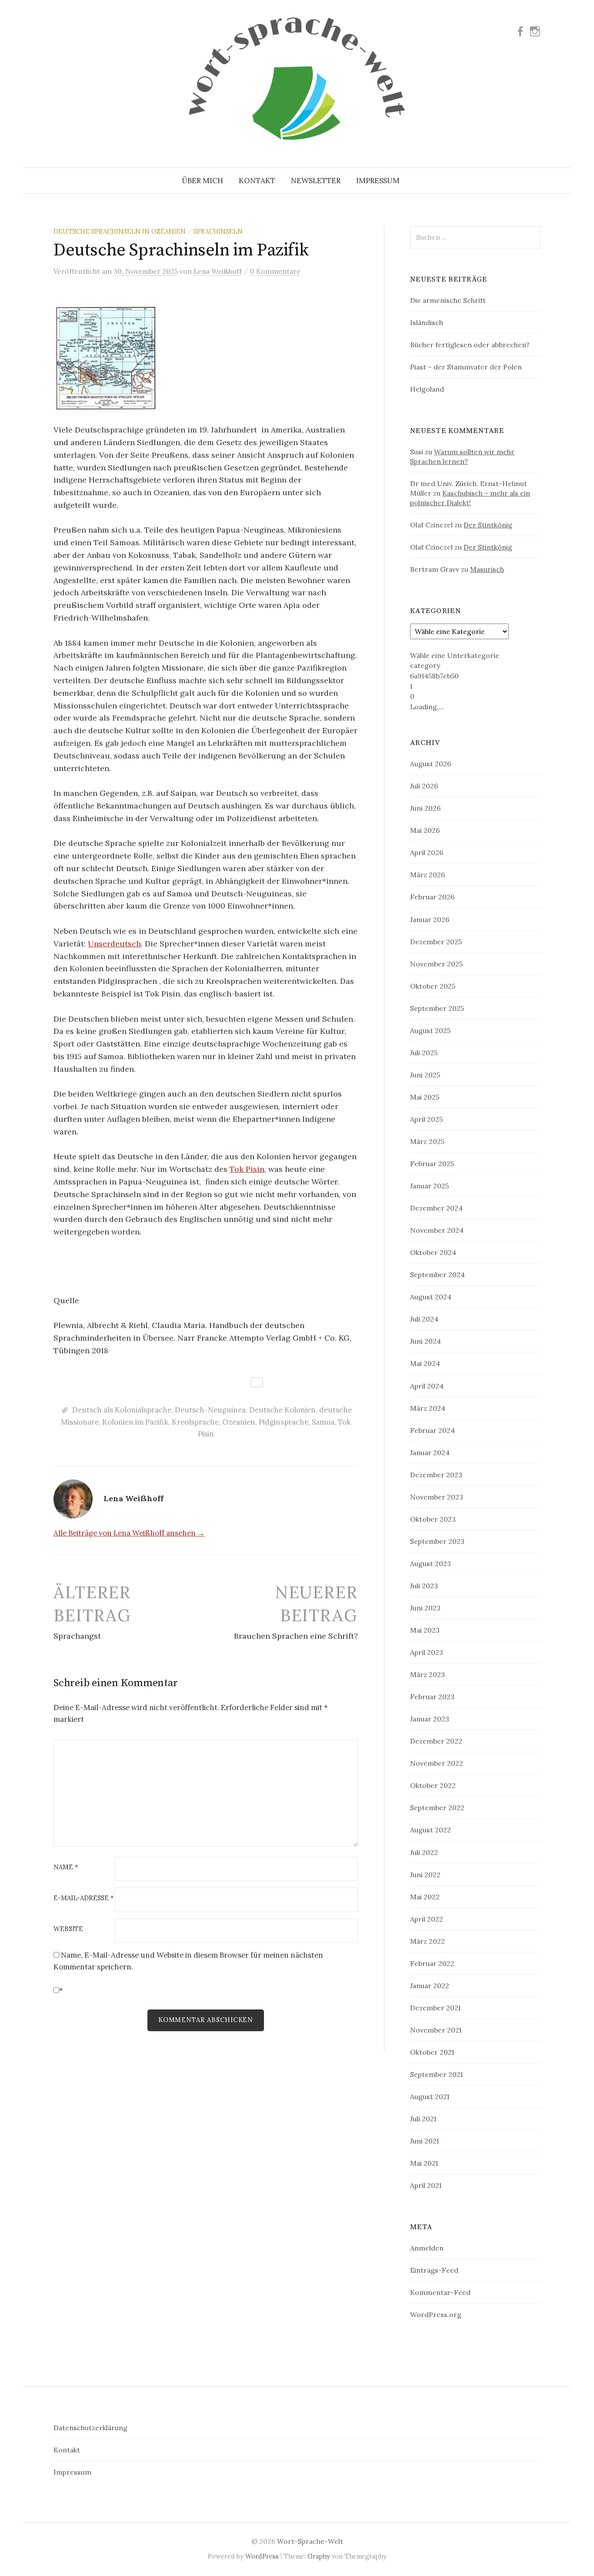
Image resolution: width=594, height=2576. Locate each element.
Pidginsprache (284, 1422)
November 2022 (437, 1763)
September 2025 (437, 1008)
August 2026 (430, 764)
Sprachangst (77, 1636)
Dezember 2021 (435, 2008)
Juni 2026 (425, 808)
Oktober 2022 (433, 1785)
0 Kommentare (275, 271)
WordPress (262, 2556)
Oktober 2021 (432, 2052)
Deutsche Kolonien (282, 1410)
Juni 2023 (425, 1608)
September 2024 (437, 1275)
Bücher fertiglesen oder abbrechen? (470, 345)
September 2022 (437, 1808)
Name (66, 1867)
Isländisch (427, 322)
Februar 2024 (432, 1430)
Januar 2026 (430, 919)
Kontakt (257, 181)
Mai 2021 (424, 2163)
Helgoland (427, 389)
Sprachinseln (218, 231)
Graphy (319, 2556)
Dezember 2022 (436, 1741)
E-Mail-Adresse (84, 1898)
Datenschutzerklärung (90, 2428)
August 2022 (430, 1830)
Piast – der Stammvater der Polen (466, 367)
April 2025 (426, 1119)
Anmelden (427, 2248)
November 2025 (436, 964)
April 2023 (427, 1652)
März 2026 (427, 875)
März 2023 (427, 1674)
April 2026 (427, 852)
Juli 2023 (424, 1586)
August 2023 (430, 1563)
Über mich (202, 181)
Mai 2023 (425, 1630)
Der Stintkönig (488, 525)
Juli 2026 (424, 786)
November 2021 (436, 2030)
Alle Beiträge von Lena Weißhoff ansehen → (129, 1533)
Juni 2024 (425, 1341)
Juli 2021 (423, 2119)
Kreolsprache (195, 1422)
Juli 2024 (424, 1319)
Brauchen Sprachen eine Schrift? (296, 1636)
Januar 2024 (430, 1452)
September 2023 (437, 1541)
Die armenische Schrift (448, 300)
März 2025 (427, 1141)
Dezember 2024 (436, 1208)
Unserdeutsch (114, 944)
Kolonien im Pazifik (135, 1422)
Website (68, 1929)
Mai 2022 (425, 1897)
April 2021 (426, 2185)
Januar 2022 (430, 1986)
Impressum (378, 181)
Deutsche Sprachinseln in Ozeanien (120, 231)
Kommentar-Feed (440, 2292)
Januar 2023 (430, 1719)
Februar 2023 (432, 1697)
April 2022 (427, 1919)
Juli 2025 (424, 1053)
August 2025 (430, 1030)
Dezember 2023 (436, 1475)
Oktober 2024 (433, 1252)
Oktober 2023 (433, 1519)
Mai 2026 (425, 830)
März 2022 (427, 1941)
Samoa (323, 1422)
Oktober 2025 (433, 986)
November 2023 (437, 1497)
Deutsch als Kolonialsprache (122, 1410)
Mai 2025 (425, 1097)
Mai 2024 (425, 1363)
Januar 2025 (429, 1186)
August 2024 (431, 1297)
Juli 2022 (424, 1852)
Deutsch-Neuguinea (210, 1410)
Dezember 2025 (436, 942)
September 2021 (436, 2074)
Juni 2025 (425, 1075)
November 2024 (437, 1230)
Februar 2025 (432, 1164)
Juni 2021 (424, 2141)
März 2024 (428, 1408)
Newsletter (316, 181)
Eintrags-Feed (434, 2270)
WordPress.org (436, 2314)
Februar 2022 (432, 1963)
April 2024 (427, 1386)
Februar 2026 (432, 897)
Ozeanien (239, 1422)
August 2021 (430, 2096)
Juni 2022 (425, 1875)
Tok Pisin (247, 1169)
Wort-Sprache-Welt (310, 2541)
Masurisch (487, 569)
